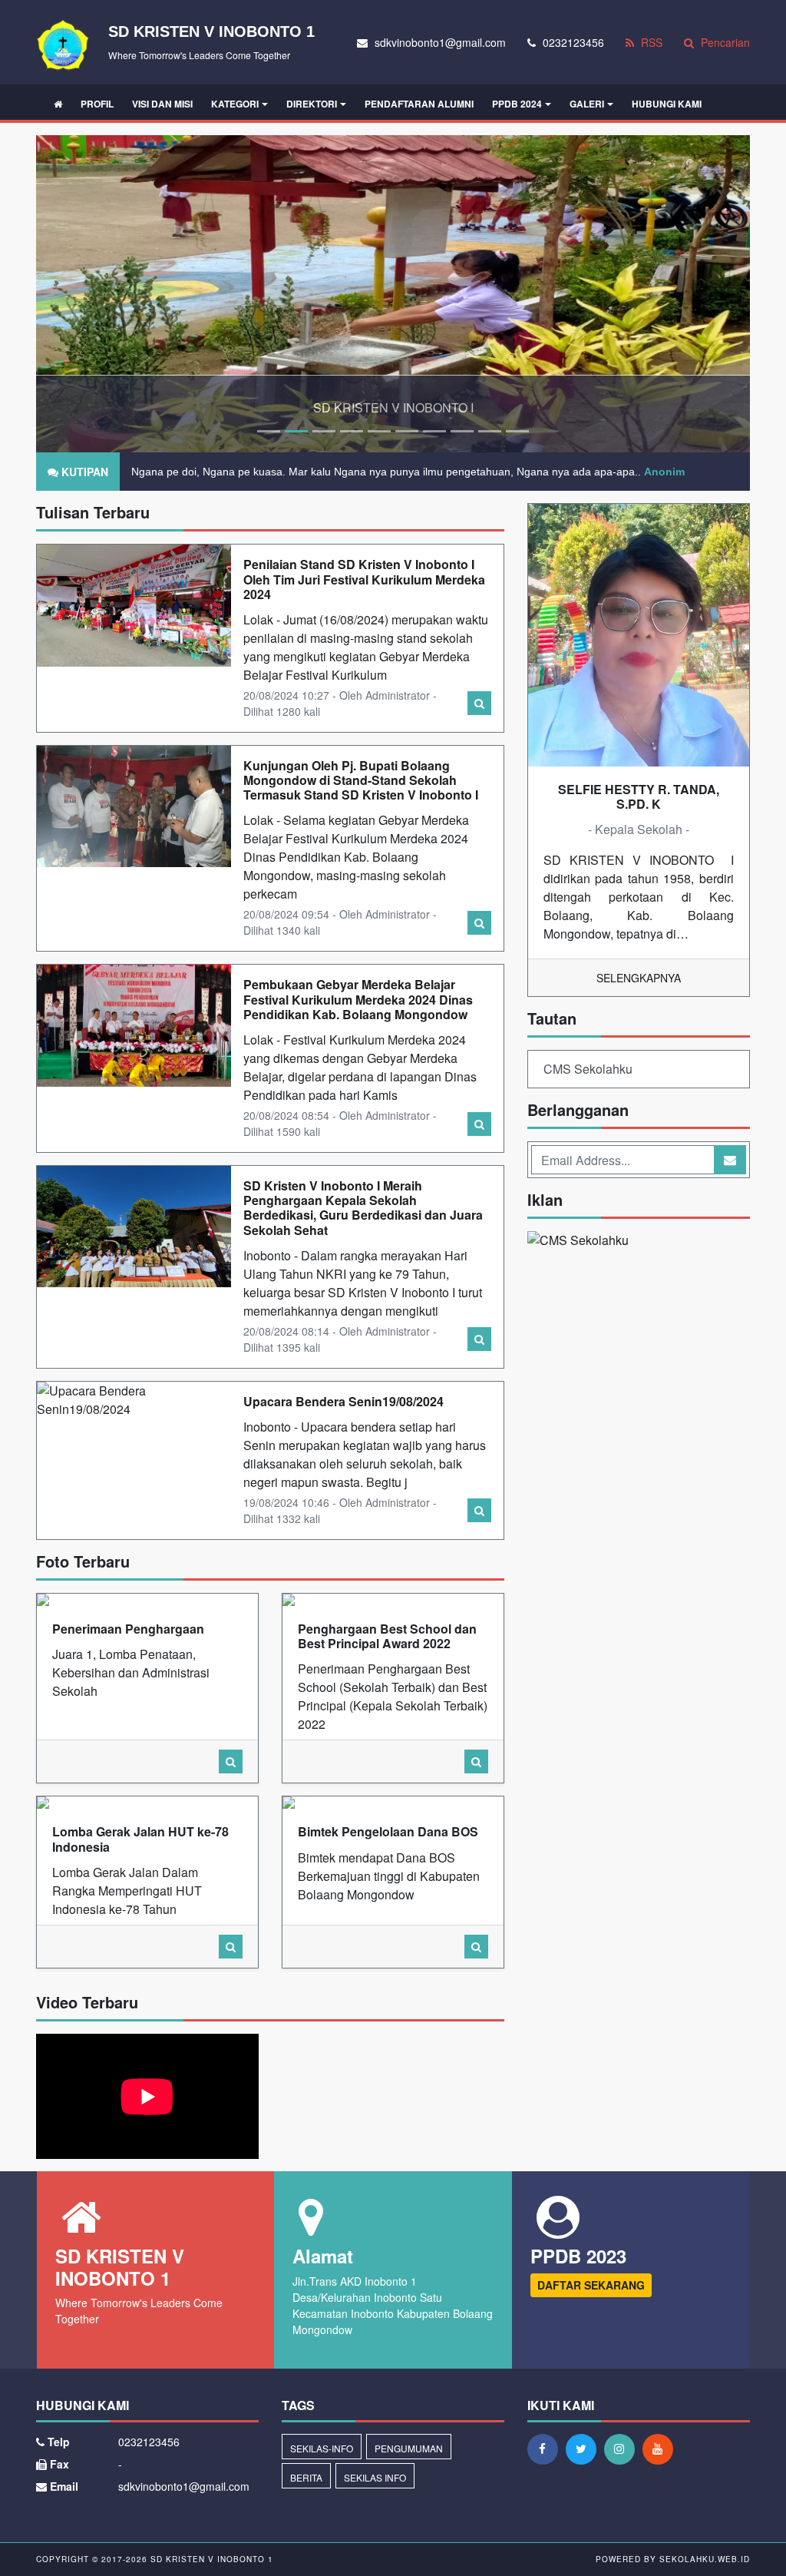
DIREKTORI (312, 104)
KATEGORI (235, 104)
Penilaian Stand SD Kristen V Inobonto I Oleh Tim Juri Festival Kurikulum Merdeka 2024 (364, 579)
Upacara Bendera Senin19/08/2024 (343, 1401)
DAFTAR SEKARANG (591, 2285)
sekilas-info (322, 2448)
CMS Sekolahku (588, 1069)
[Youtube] (662, 2449)
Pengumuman (409, 2448)
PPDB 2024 (517, 104)
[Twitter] (585, 2449)
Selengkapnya (639, 978)
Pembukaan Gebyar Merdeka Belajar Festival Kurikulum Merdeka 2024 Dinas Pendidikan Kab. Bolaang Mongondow (358, 999)
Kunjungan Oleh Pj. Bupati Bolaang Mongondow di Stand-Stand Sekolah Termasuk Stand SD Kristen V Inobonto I (361, 780)
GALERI (587, 104)
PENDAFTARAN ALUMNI (419, 104)
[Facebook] (547, 2449)
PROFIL (97, 104)
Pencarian (724, 42)
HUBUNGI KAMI (667, 104)
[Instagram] (623, 2449)
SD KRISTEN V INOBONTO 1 (210, 2559)
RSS (650, 42)
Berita (306, 2477)
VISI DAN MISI (162, 104)
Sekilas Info (375, 2477)
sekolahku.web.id (705, 2559)
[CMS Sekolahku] (578, 1242)
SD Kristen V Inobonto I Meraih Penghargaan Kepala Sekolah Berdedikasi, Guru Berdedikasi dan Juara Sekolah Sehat (363, 1208)
